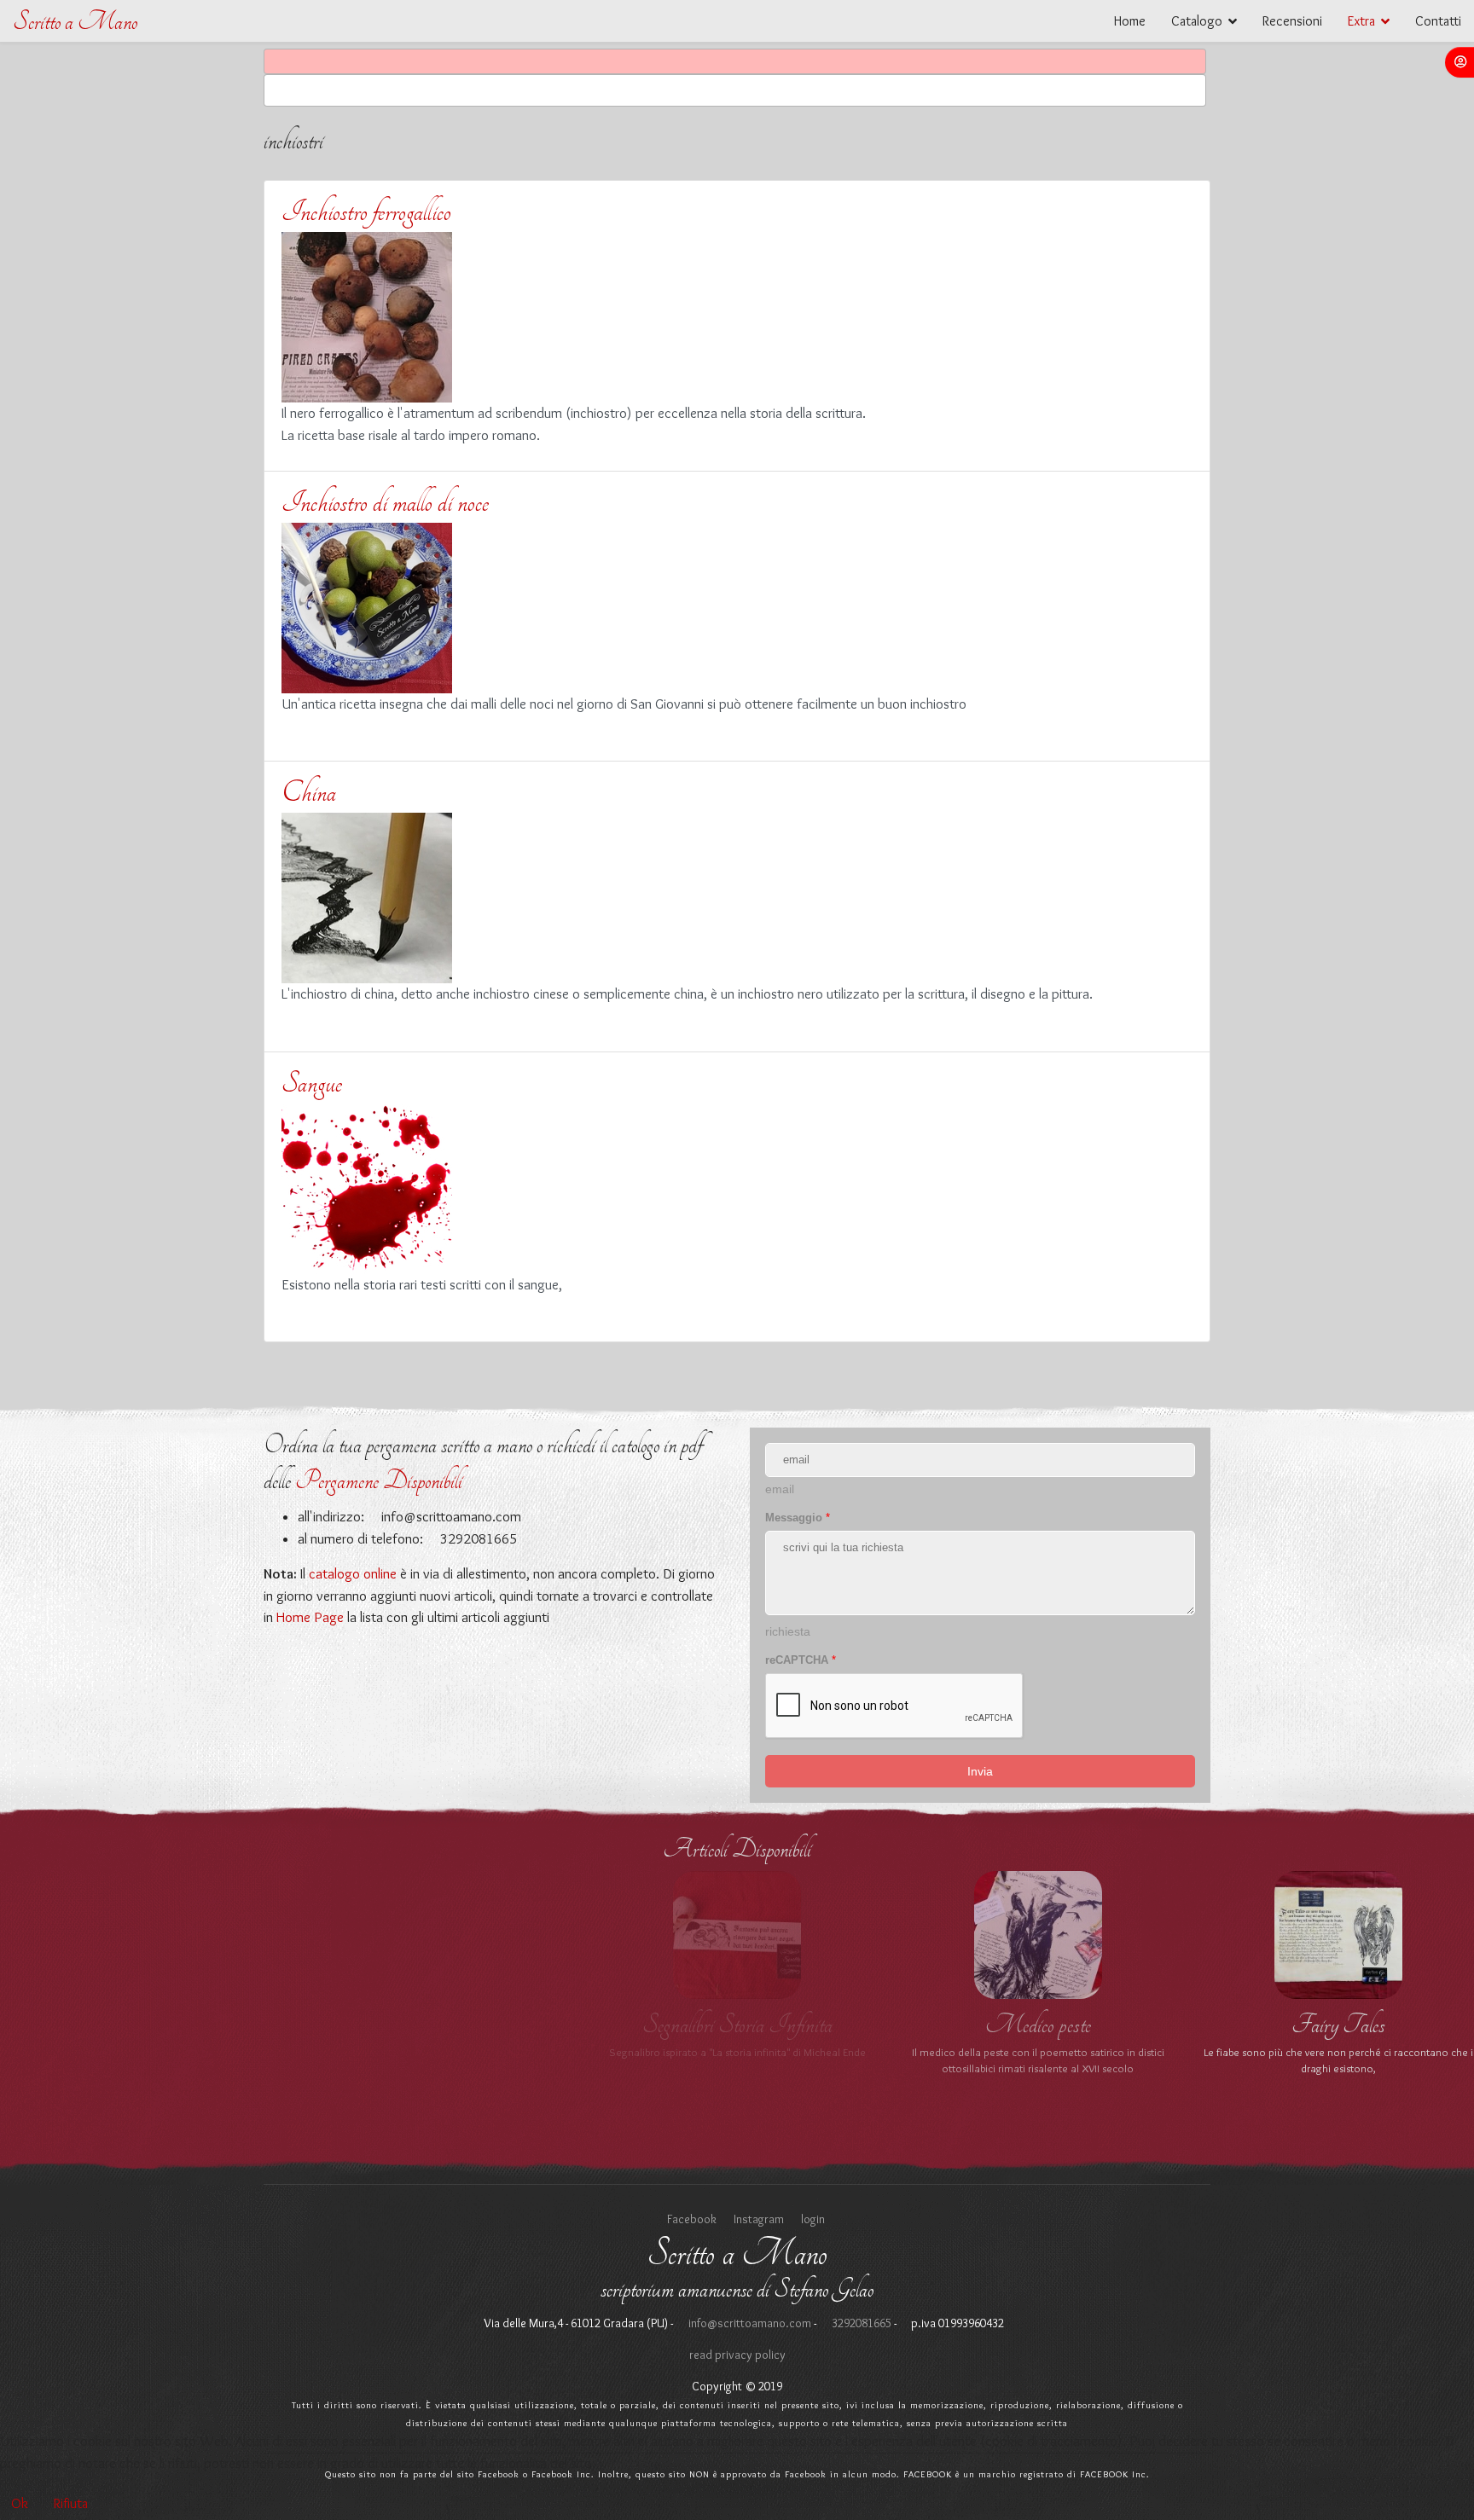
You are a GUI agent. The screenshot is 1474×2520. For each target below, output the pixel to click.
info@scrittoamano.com (450, 1516)
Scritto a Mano (75, 22)
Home (1130, 21)
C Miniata (436, 2025)
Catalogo (1197, 21)
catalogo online (353, 1573)
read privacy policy (737, 2355)
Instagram (759, 2219)
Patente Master (737, 2025)
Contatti (1438, 21)
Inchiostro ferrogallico (366, 211)
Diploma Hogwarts (136, 2025)
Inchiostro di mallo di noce (385, 502)
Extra (1361, 21)
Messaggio (798, 1518)
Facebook (692, 2219)
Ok (20, 2503)
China (309, 792)
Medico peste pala (1038, 2025)
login (813, 2219)
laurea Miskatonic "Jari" (1338, 2025)
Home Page (310, 1617)
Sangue (312, 1083)
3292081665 (860, 2323)
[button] (1459, 62)
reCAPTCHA (801, 1660)
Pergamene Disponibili (379, 1481)
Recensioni (1292, 21)
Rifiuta (71, 2503)
